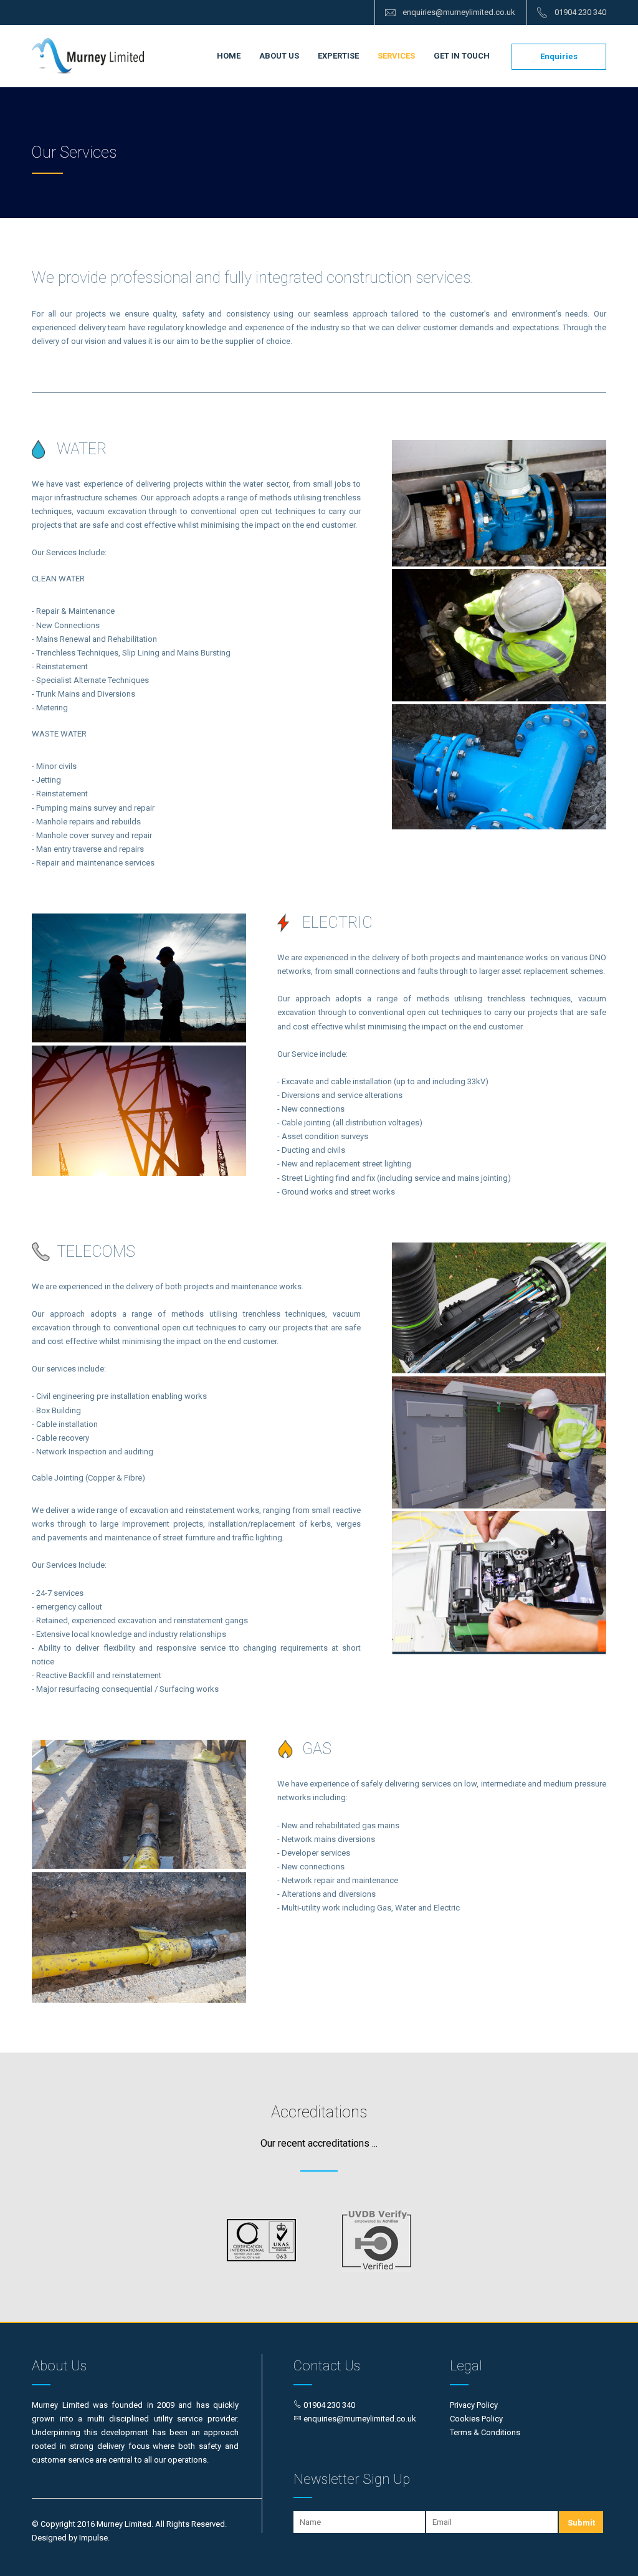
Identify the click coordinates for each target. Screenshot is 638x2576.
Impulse (93, 2538)
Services (396, 56)
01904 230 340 (580, 12)
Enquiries (559, 56)
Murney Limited (88, 56)
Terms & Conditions (485, 2432)
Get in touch (462, 56)
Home (229, 56)
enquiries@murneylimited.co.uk (459, 12)
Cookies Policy (476, 2419)
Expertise (338, 56)
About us (279, 56)
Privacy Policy (474, 2405)
